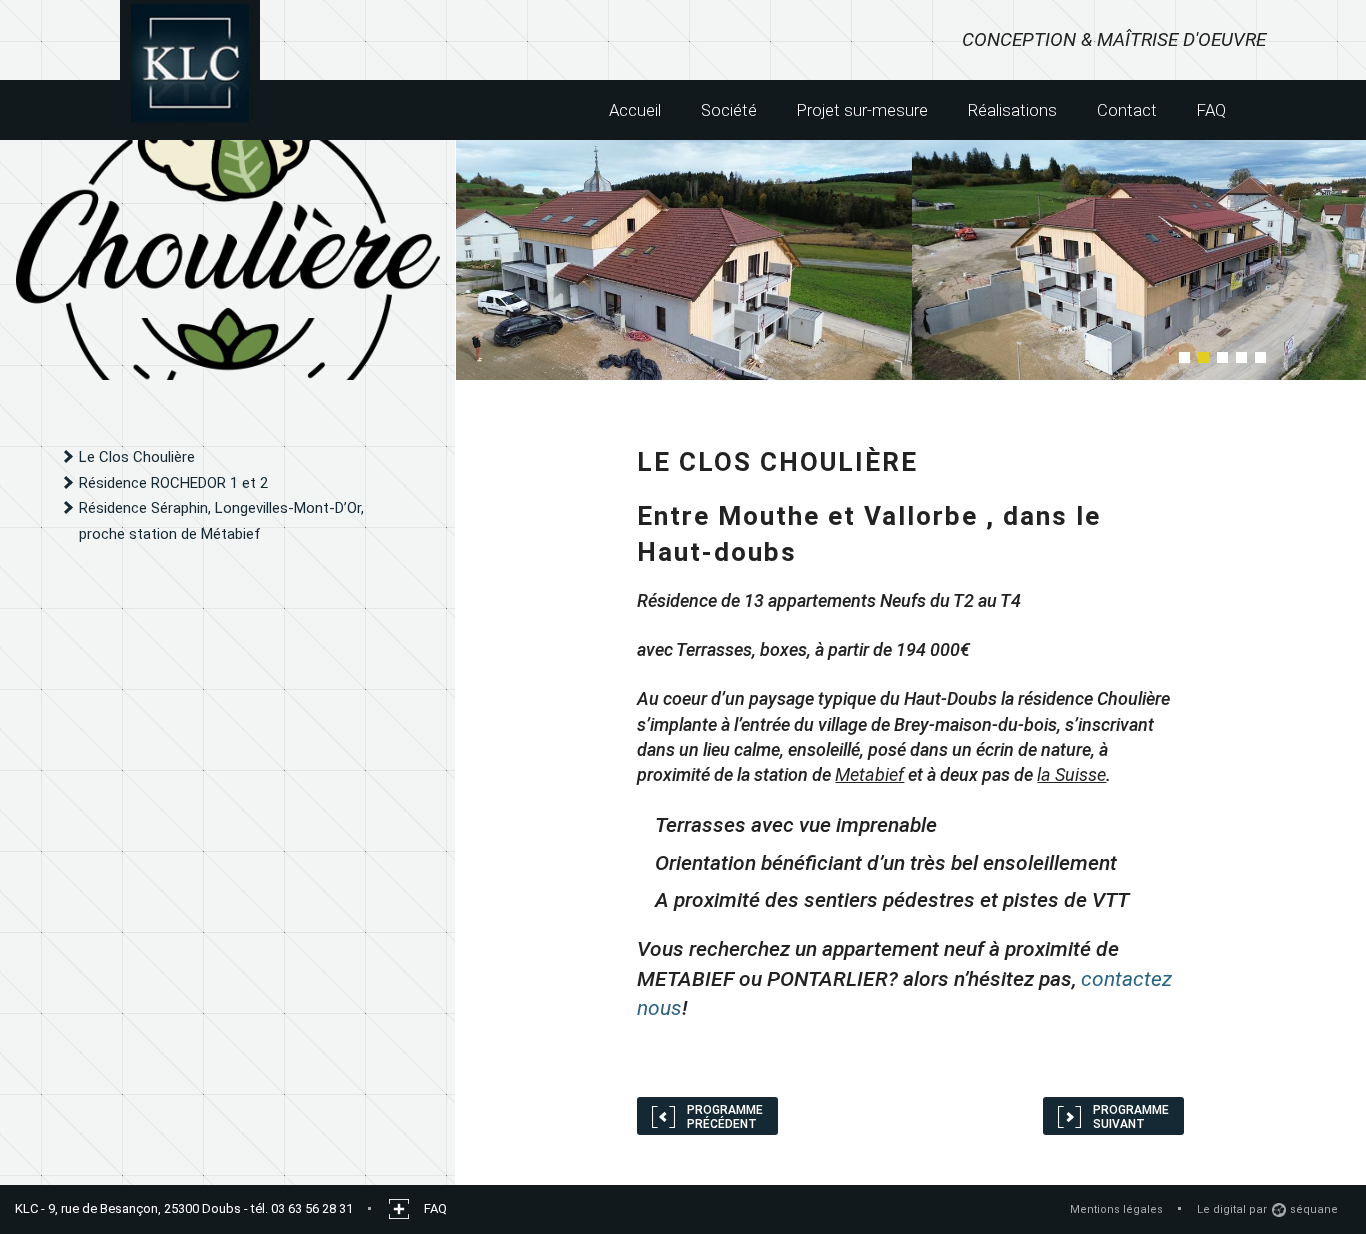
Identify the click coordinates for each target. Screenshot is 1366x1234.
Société (729, 110)
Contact (1127, 110)
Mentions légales (1116, 1209)
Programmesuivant (1131, 1117)
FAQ (1211, 110)
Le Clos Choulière (137, 457)
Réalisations (1012, 110)
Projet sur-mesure (862, 110)
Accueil (635, 110)
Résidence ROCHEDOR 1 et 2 (173, 483)
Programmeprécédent (725, 1117)
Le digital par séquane (1267, 1209)
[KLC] (190, 65)
